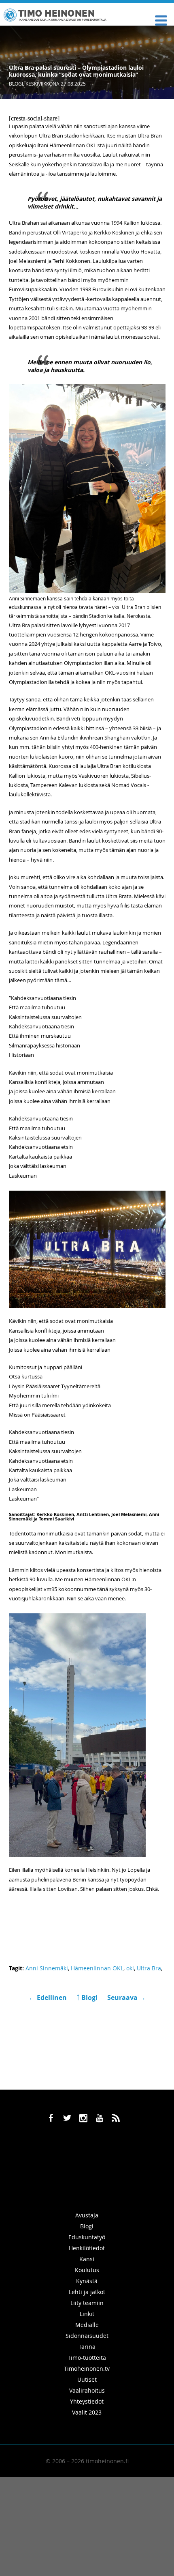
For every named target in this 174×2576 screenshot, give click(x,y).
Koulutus (87, 2270)
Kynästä (87, 2281)
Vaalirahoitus (87, 2390)
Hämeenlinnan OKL (97, 1968)
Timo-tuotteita (87, 2358)
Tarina (87, 2347)
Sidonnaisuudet (87, 2336)
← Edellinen (49, 1998)
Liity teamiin (87, 2303)
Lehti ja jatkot (87, 2292)
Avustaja (87, 2215)
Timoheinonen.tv (87, 2369)
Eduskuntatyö (87, 2237)
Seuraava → (126, 1998)
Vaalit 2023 (87, 2412)
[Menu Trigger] (161, 20)
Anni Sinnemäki (47, 1968)
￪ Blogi (87, 1998)
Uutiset (87, 2379)
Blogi (16, 84)
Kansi (87, 2259)
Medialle (87, 2325)
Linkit (87, 2314)
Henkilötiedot (87, 2248)
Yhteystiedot (87, 2401)
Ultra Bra (149, 1968)
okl (130, 1968)
